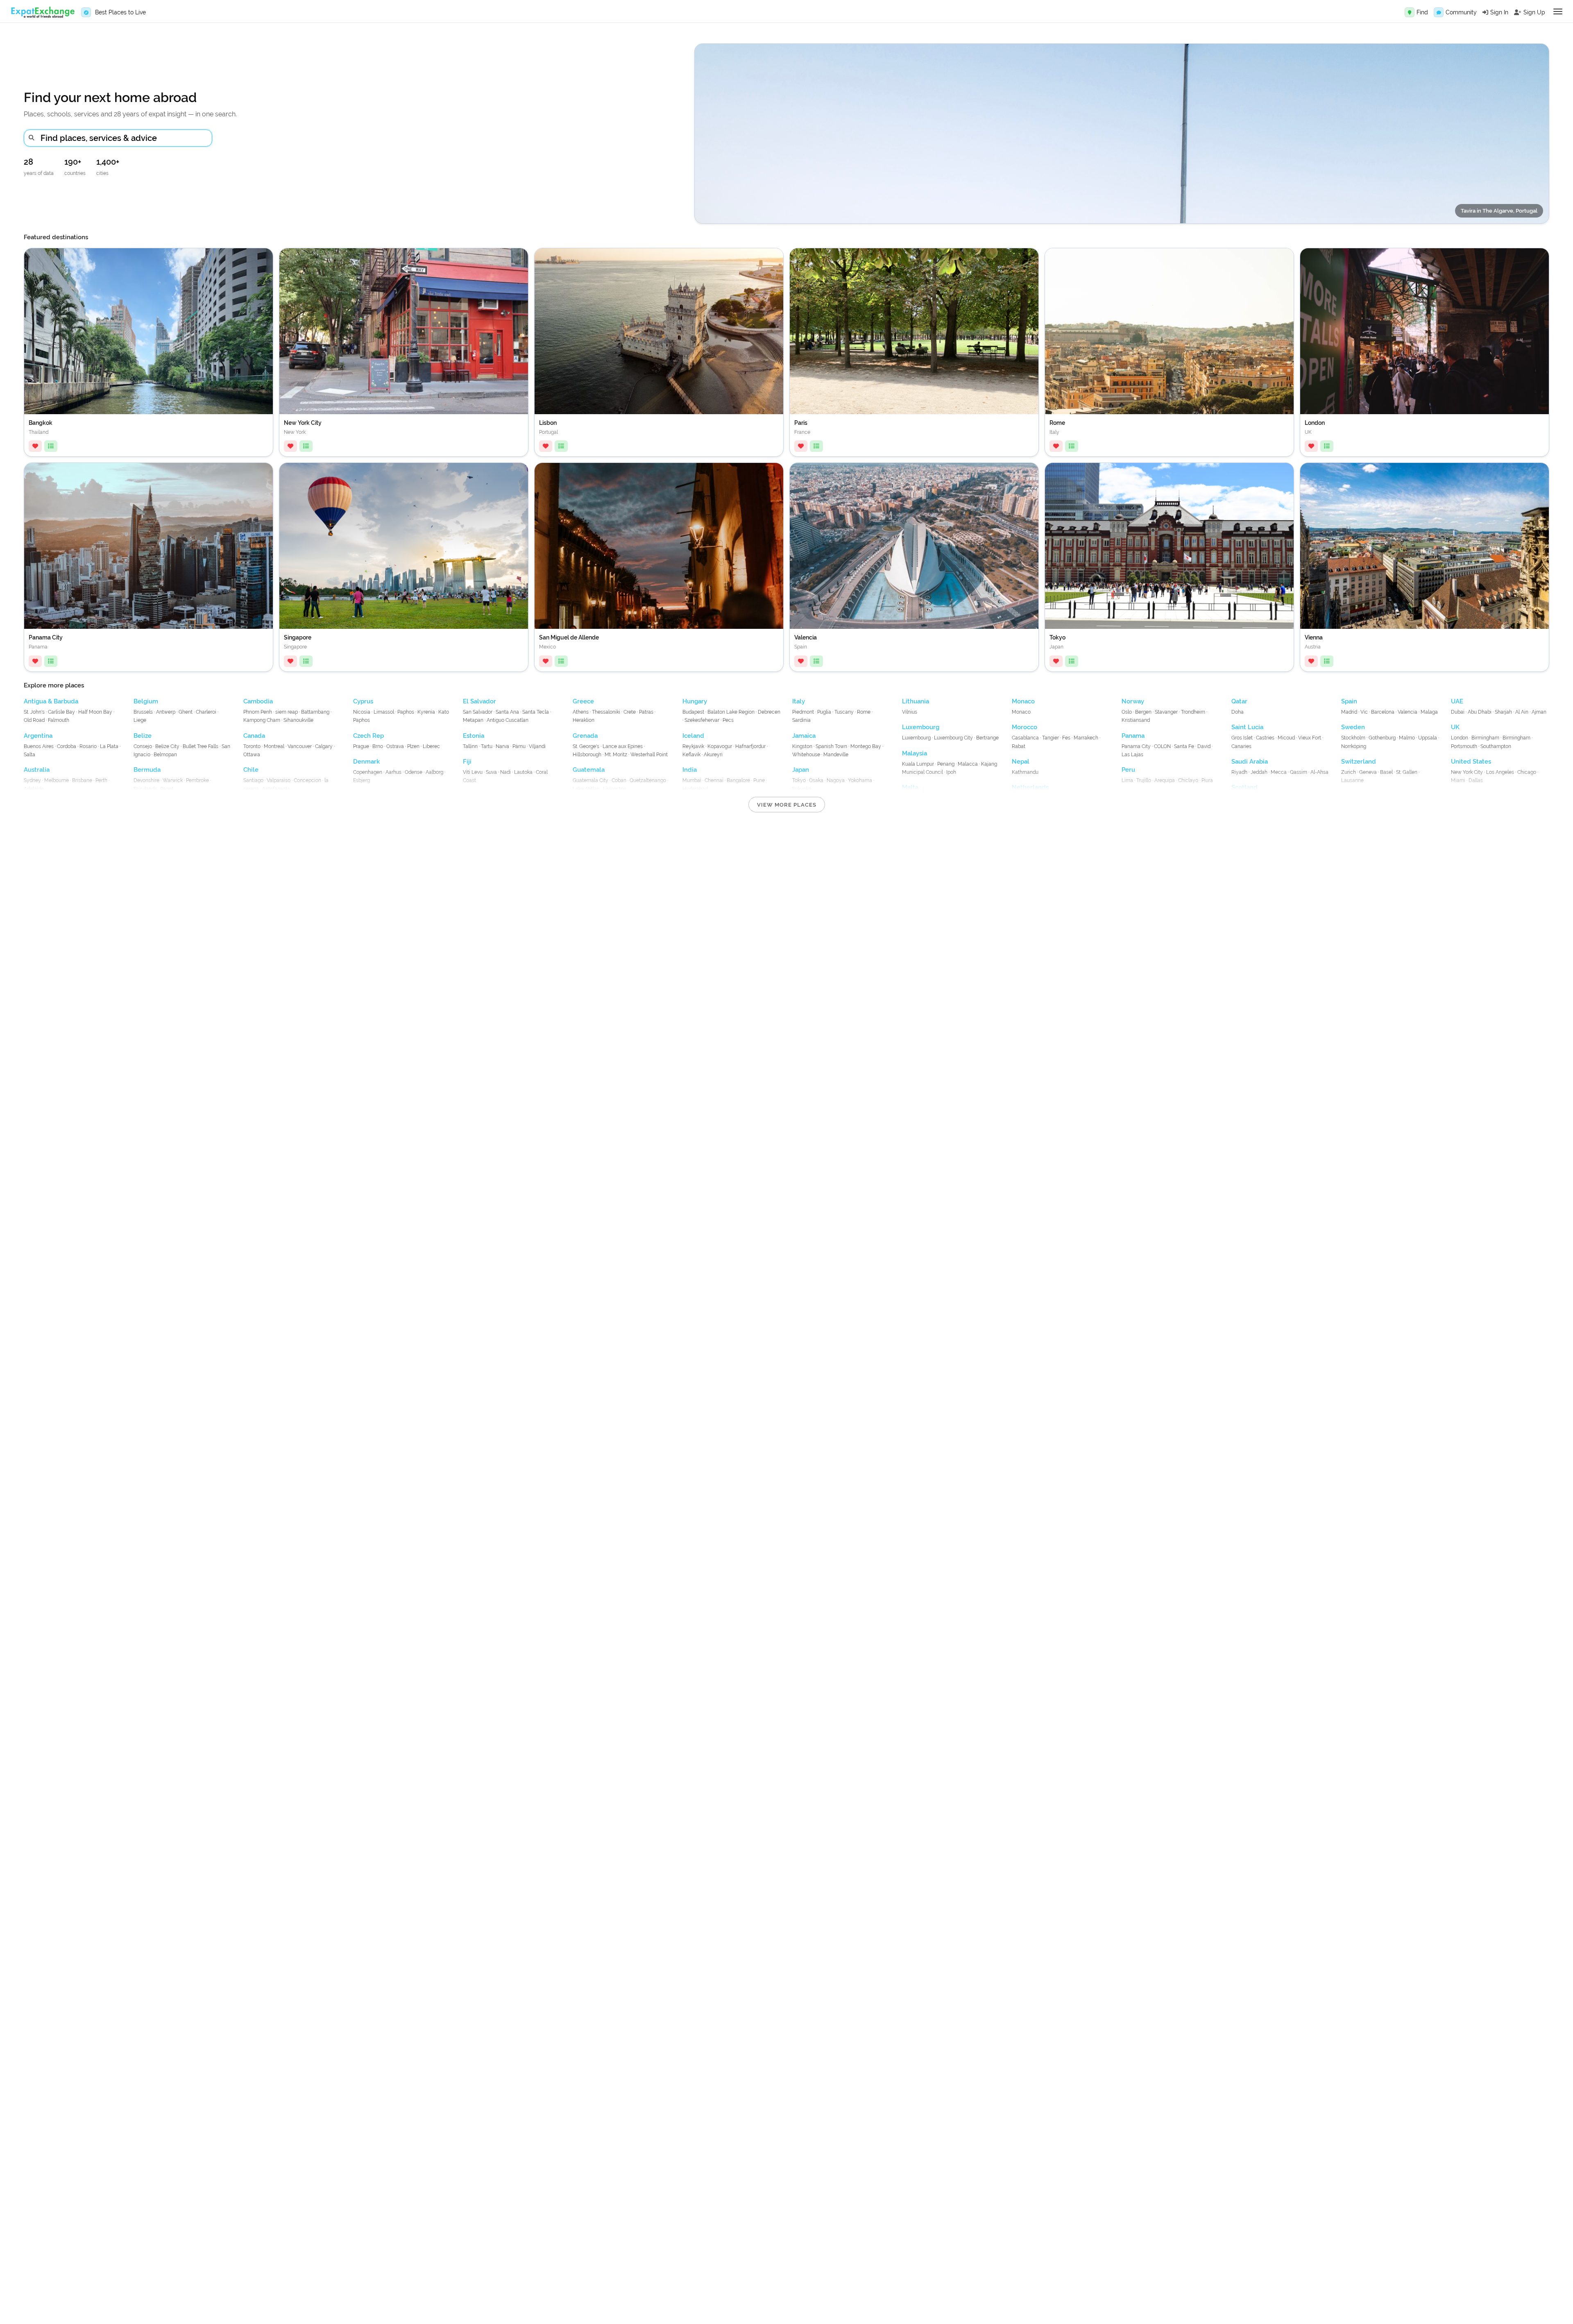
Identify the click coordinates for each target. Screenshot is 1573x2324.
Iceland (693, 736)
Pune (759, 780)
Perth (101, 780)
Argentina (38, 736)
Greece (583, 701)
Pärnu (519, 746)
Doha (1238, 712)
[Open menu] (1558, 11)
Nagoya (836, 780)
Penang (946, 764)
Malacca (968, 764)
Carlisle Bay (61, 712)
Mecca (1279, 772)
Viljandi (537, 746)
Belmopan (165, 755)
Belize (143, 736)
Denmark (366, 762)
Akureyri (713, 755)
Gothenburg (1382, 738)
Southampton (1496, 746)
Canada (254, 736)
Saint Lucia (1247, 727)
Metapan (473, 720)
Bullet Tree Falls (201, 746)
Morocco (1024, 727)
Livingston (615, 789)
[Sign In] (1485, 12)
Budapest (693, 712)
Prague (361, 746)
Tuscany (844, 712)
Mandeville (836, 755)
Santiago (253, 780)
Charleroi (206, 712)
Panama (1133, 736)
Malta (910, 787)
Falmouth (59, 720)
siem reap (287, 712)
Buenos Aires (39, 746)
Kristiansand (1136, 720)
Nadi (505, 772)
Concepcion (307, 780)
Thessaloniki (606, 712)
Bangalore (738, 780)
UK (1455, 727)
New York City (1467, 772)
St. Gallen (1407, 772)
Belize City (167, 746)
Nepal (1021, 762)
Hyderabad (695, 789)
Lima (1127, 780)
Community (1461, 12)
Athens (581, 712)
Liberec (431, 746)
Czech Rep (368, 736)
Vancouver (300, 746)
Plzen (413, 746)
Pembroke (197, 780)
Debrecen (769, 712)
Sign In (1499, 12)
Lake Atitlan (586, 789)
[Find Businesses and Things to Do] (1410, 12)
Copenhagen (368, 772)
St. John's (34, 712)
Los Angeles (1500, 772)
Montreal (274, 746)
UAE (1457, 701)
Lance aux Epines (623, 746)
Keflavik (691, 755)
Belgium (146, 701)
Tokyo (799, 780)
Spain (1349, 701)
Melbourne (57, 780)
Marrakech (1086, 738)
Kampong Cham (262, 720)
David (1204, 746)
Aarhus (393, 772)
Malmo (1407, 738)
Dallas (1476, 780)
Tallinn (470, 746)
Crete (630, 712)
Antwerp (166, 712)
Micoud (1286, 738)
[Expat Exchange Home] (43, 12)
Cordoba (67, 746)
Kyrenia (426, 712)
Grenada (585, 736)
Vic (1364, 712)
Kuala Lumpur (918, 764)
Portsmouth (1464, 746)
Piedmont (803, 712)
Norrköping (1354, 746)
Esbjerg (362, 780)
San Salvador (478, 712)
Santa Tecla (536, 712)
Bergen (1143, 712)
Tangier (1051, 738)
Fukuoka (802, 789)
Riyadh (1239, 772)
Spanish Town (831, 746)
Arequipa (1165, 780)
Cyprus (363, 701)
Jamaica (804, 736)
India (690, 770)
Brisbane (82, 780)
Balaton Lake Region (731, 712)
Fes (1066, 738)
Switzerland (1359, 762)
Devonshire (146, 780)
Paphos (406, 712)
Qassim (1299, 772)
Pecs (728, 720)
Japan (801, 770)
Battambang (315, 712)
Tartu (487, 746)
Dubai (1458, 712)
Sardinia (801, 720)
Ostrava (395, 746)
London (1460, 738)
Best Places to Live (120, 12)
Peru (1128, 770)
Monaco (1023, 701)
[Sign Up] (1518, 12)
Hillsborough (587, 755)
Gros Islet (1242, 738)
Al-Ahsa (1319, 772)
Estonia (474, 736)
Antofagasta (276, 789)
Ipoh (951, 772)
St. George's (586, 746)
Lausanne (1352, 780)
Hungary (695, 701)
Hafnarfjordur (750, 746)
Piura (1207, 780)
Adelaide (34, 789)
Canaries (1241, 746)
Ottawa (252, 755)
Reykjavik (693, 746)
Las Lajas (1132, 755)
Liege (140, 720)
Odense (414, 772)
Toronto (252, 746)
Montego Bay (866, 746)
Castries (1265, 738)
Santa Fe (1184, 746)
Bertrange (987, 738)
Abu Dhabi (1480, 712)
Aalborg (434, 772)
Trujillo (1144, 780)
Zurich (1349, 772)
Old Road (34, 720)
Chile (251, 770)
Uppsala (1428, 738)
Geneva (1368, 772)
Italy (799, 701)
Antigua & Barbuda (51, 701)
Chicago (1527, 772)
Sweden (1353, 727)
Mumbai (692, 780)
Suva (491, 772)
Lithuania (916, 701)
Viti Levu (473, 772)
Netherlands (1030, 787)
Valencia (1408, 712)
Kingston (802, 746)
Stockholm (1353, 738)
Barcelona (1383, 712)
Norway (1133, 701)
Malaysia (915, 753)
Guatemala (589, 770)
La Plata (109, 746)
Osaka (816, 780)
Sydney (32, 780)
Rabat (1019, 746)
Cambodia (258, 701)
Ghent (186, 712)
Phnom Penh (258, 712)
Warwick (173, 780)
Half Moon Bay (95, 712)
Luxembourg (921, 727)
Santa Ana (507, 712)
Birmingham (1485, 738)
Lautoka (523, 772)
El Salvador (479, 701)
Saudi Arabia (1250, 762)
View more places (787, 805)
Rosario (88, 746)
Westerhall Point (649, 755)
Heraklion (584, 720)
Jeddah (1259, 772)
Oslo (1127, 712)
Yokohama (860, 780)
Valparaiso (279, 780)
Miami (1458, 780)
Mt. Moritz (616, 755)
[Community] (1439, 12)
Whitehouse (806, 755)
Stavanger (1166, 712)
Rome (864, 712)
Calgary (324, 746)
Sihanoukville (298, 720)
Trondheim (1193, 712)
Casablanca (1026, 738)
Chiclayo (1188, 780)
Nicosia (362, 712)
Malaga (1429, 712)
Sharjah (1503, 712)
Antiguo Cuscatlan (508, 720)
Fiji (467, 762)
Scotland (1244, 787)
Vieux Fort (1310, 738)
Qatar (1239, 701)
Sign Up (1534, 12)
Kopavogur (720, 746)
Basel (1386, 772)
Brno (378, 746)
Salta (29, 755)
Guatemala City (590, 780)
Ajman (1539, 712)
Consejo (143, 746)
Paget (167, 789)
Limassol (384, 712)
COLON (1162, 746)
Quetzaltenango (648, 780)
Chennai (714, 780)
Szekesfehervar (702, 720)
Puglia (824, 712)
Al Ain (1522, 712)
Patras (646, 712)
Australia (37, 770)
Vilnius (910, 712)
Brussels (143, 712)
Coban (619, 780)
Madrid (1349, 712)
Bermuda (147, 770)
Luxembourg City (953, 738)
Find (1422, 12)
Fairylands (145, 789)
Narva (502, 746)
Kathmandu (1025, 772)
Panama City (1136, 746)
